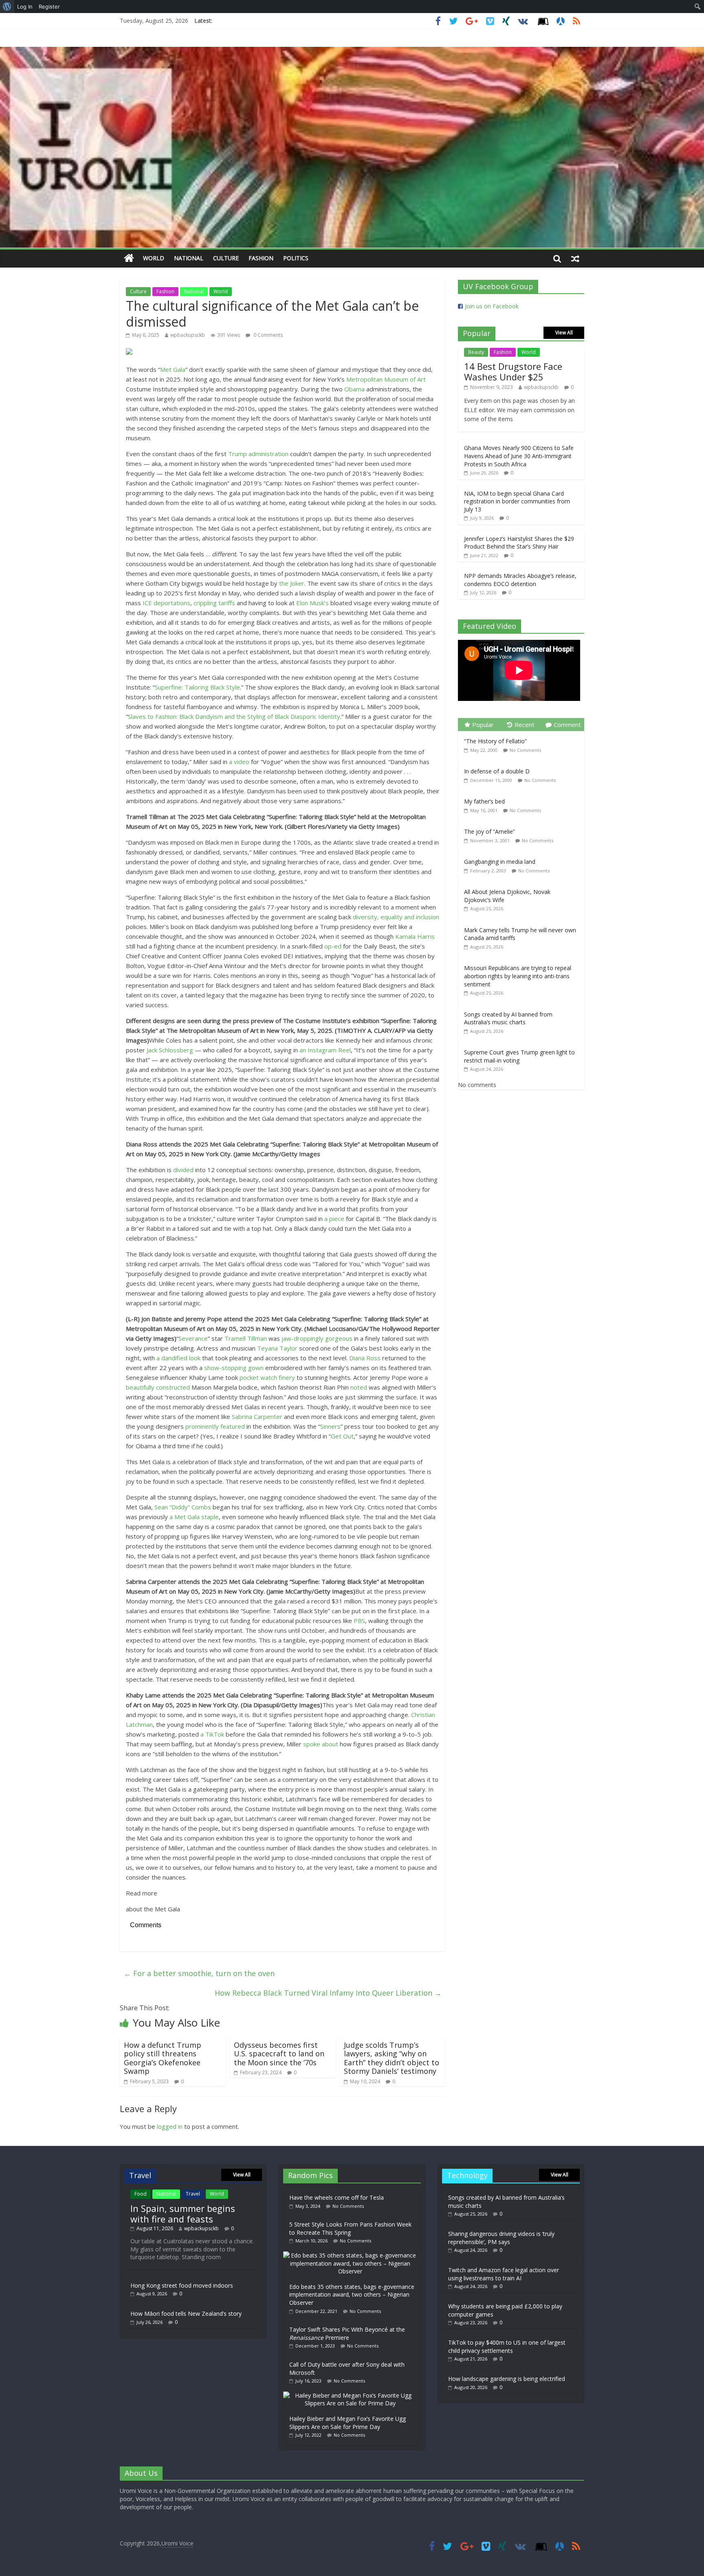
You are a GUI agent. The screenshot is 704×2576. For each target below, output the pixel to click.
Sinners (330, 1426)
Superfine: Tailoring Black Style (197, 687)
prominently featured (215, 1426)
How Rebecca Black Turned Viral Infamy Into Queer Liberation (328, 1993)
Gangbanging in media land (500, 862)
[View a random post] (575, 258)
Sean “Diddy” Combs (183, 1507)
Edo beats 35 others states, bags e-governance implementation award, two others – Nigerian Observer (352, 2295)
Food (141, 2194)
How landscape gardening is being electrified (507, 2379)
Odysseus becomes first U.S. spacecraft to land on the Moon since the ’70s (279, 2054)
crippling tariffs (214, 603)
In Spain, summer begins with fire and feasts (183, 2214)
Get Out (342, 1436)
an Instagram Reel (325, 1050)
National (189, 258)
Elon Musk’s (312, 603)
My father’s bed (484, 801)
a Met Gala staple (194, 1517)
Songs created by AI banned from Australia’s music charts (508, 1018)
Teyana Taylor (277, 1348)
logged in (170, 2126)
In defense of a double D (497, 771)
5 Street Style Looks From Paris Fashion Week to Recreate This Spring (350, 2228)
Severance (193, 1338)
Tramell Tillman (246, 1338)
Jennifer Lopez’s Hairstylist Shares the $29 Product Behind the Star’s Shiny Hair (519, 543)
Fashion (261, 258)
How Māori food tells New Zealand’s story (186, 2314)
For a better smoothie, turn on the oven (199, 1973)
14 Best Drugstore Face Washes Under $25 (513, 371)
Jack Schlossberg (170, 1050)
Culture (226, 258)
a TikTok (212, 1734)
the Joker (292, 583)
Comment (567, 725)
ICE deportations (166, 603)
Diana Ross (365, 1358)
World (154, 258)
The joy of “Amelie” (489, 831)
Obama (354, 389)
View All (564, 333)
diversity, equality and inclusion (396, 917)
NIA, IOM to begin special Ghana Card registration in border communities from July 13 (517, 501)
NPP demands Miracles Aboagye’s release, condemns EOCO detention (520, 580)
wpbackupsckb (188, 335)
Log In (25, 7)
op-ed (334, 946)
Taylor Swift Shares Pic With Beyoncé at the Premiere (347, 2333)
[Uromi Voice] (129, 258)
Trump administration (258, 454)
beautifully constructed (158, 1387)
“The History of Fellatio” (495, 741)
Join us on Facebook (492, 306)
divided (183, 1170)
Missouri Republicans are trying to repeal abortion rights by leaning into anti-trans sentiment (518, 976)
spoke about (321, 1744)
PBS (359, 1621)
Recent (525, 725)
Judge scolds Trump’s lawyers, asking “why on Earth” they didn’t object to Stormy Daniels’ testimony (392, 2058)
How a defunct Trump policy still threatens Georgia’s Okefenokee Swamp (163, 2058)
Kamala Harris (415, 936)
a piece (334, 1219)
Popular (483, 725)
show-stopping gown (234, 1368)
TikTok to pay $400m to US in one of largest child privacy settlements (507, 2347)
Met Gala (173, 369)
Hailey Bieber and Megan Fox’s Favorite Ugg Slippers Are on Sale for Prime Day (348, 2423)
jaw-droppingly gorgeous (317, 1338)
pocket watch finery (267, 1377)
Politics (296, 258)
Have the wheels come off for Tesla (337, 2197)
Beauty (476, 352)
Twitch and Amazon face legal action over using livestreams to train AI (504, 2274)
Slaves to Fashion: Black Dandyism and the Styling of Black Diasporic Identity (234, 716)
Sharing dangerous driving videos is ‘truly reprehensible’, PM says (501, 2238)
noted (359, 1387)
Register (49, 7)
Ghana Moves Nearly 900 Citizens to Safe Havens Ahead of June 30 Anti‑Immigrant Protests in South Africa (519, 456)
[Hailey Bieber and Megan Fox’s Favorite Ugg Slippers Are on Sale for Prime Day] (352, 2395)
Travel (193, 2194)
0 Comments (267, 335)
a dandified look (178, 1358)
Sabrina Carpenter (257, 1416)
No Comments (525, 750)
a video (239, 762)
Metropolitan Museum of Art (386, 379)
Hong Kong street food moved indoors (182, 2285)
